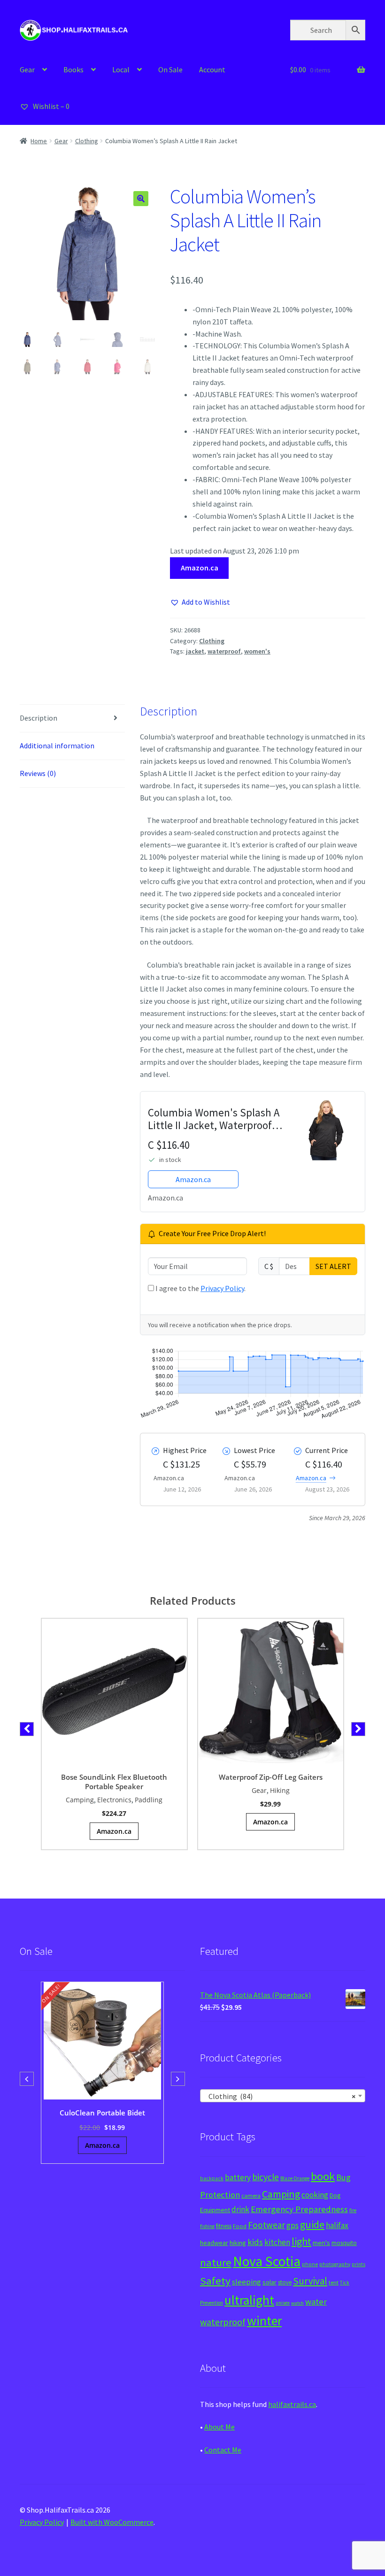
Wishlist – (50, 106)
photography (335, 2264)
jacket (195, 651)
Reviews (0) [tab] (38, 773)
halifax (337, 2225)
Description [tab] (38, 718)
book (323, 2176)
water (316, 2302)
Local (121, 69)
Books (73, 69)
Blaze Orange (295, 2178)
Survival (310, 2281)
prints (358, 2264)
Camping (80, 1800)
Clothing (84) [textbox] (280, 2096)
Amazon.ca (200, 568)
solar (269, 2282)
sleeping (246, 2282)
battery (238, 2177)
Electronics (114, 1800)
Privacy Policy (222, 1288)
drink (240, 2209)
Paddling (149, 1800)
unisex (283, 2303)
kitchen (277, 2242)
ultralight (249, 2300)
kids (255, 2242)
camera (251, 2195)
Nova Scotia (267, 2261)
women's (257, 651)
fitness (224, 2226)
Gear (27, 69)
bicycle (266, 2177)
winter (264, 2321)
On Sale (170, 69)
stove (285, 2282)
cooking (315, 2195)
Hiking (280, 1790)
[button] (141, 199)
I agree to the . (200, 1288)
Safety (215, 2281)
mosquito (344, 2243)
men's (321, 2242)
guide (312, 2224)
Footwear (266, 2225)
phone (310, 2264)
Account (212, 69)
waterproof (224, 651)
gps (293, 2225)
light (301, 2241)
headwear (214, 2243)
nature (216, 2262)
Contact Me (223, 2450)
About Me (219, 2427)
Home (39, 141)
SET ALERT (333, 1266)
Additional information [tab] (57, 746)
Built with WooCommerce (112, 2522)
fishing (207, 2226)
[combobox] (283, 2096)
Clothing (87, 141)
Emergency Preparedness (299, 2209)
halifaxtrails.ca (292, 2404)
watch (297, 2303)
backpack (212, 2178)
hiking (238, 2243)
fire (353, 2210)
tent (334, 2282)
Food (240, 2226)
